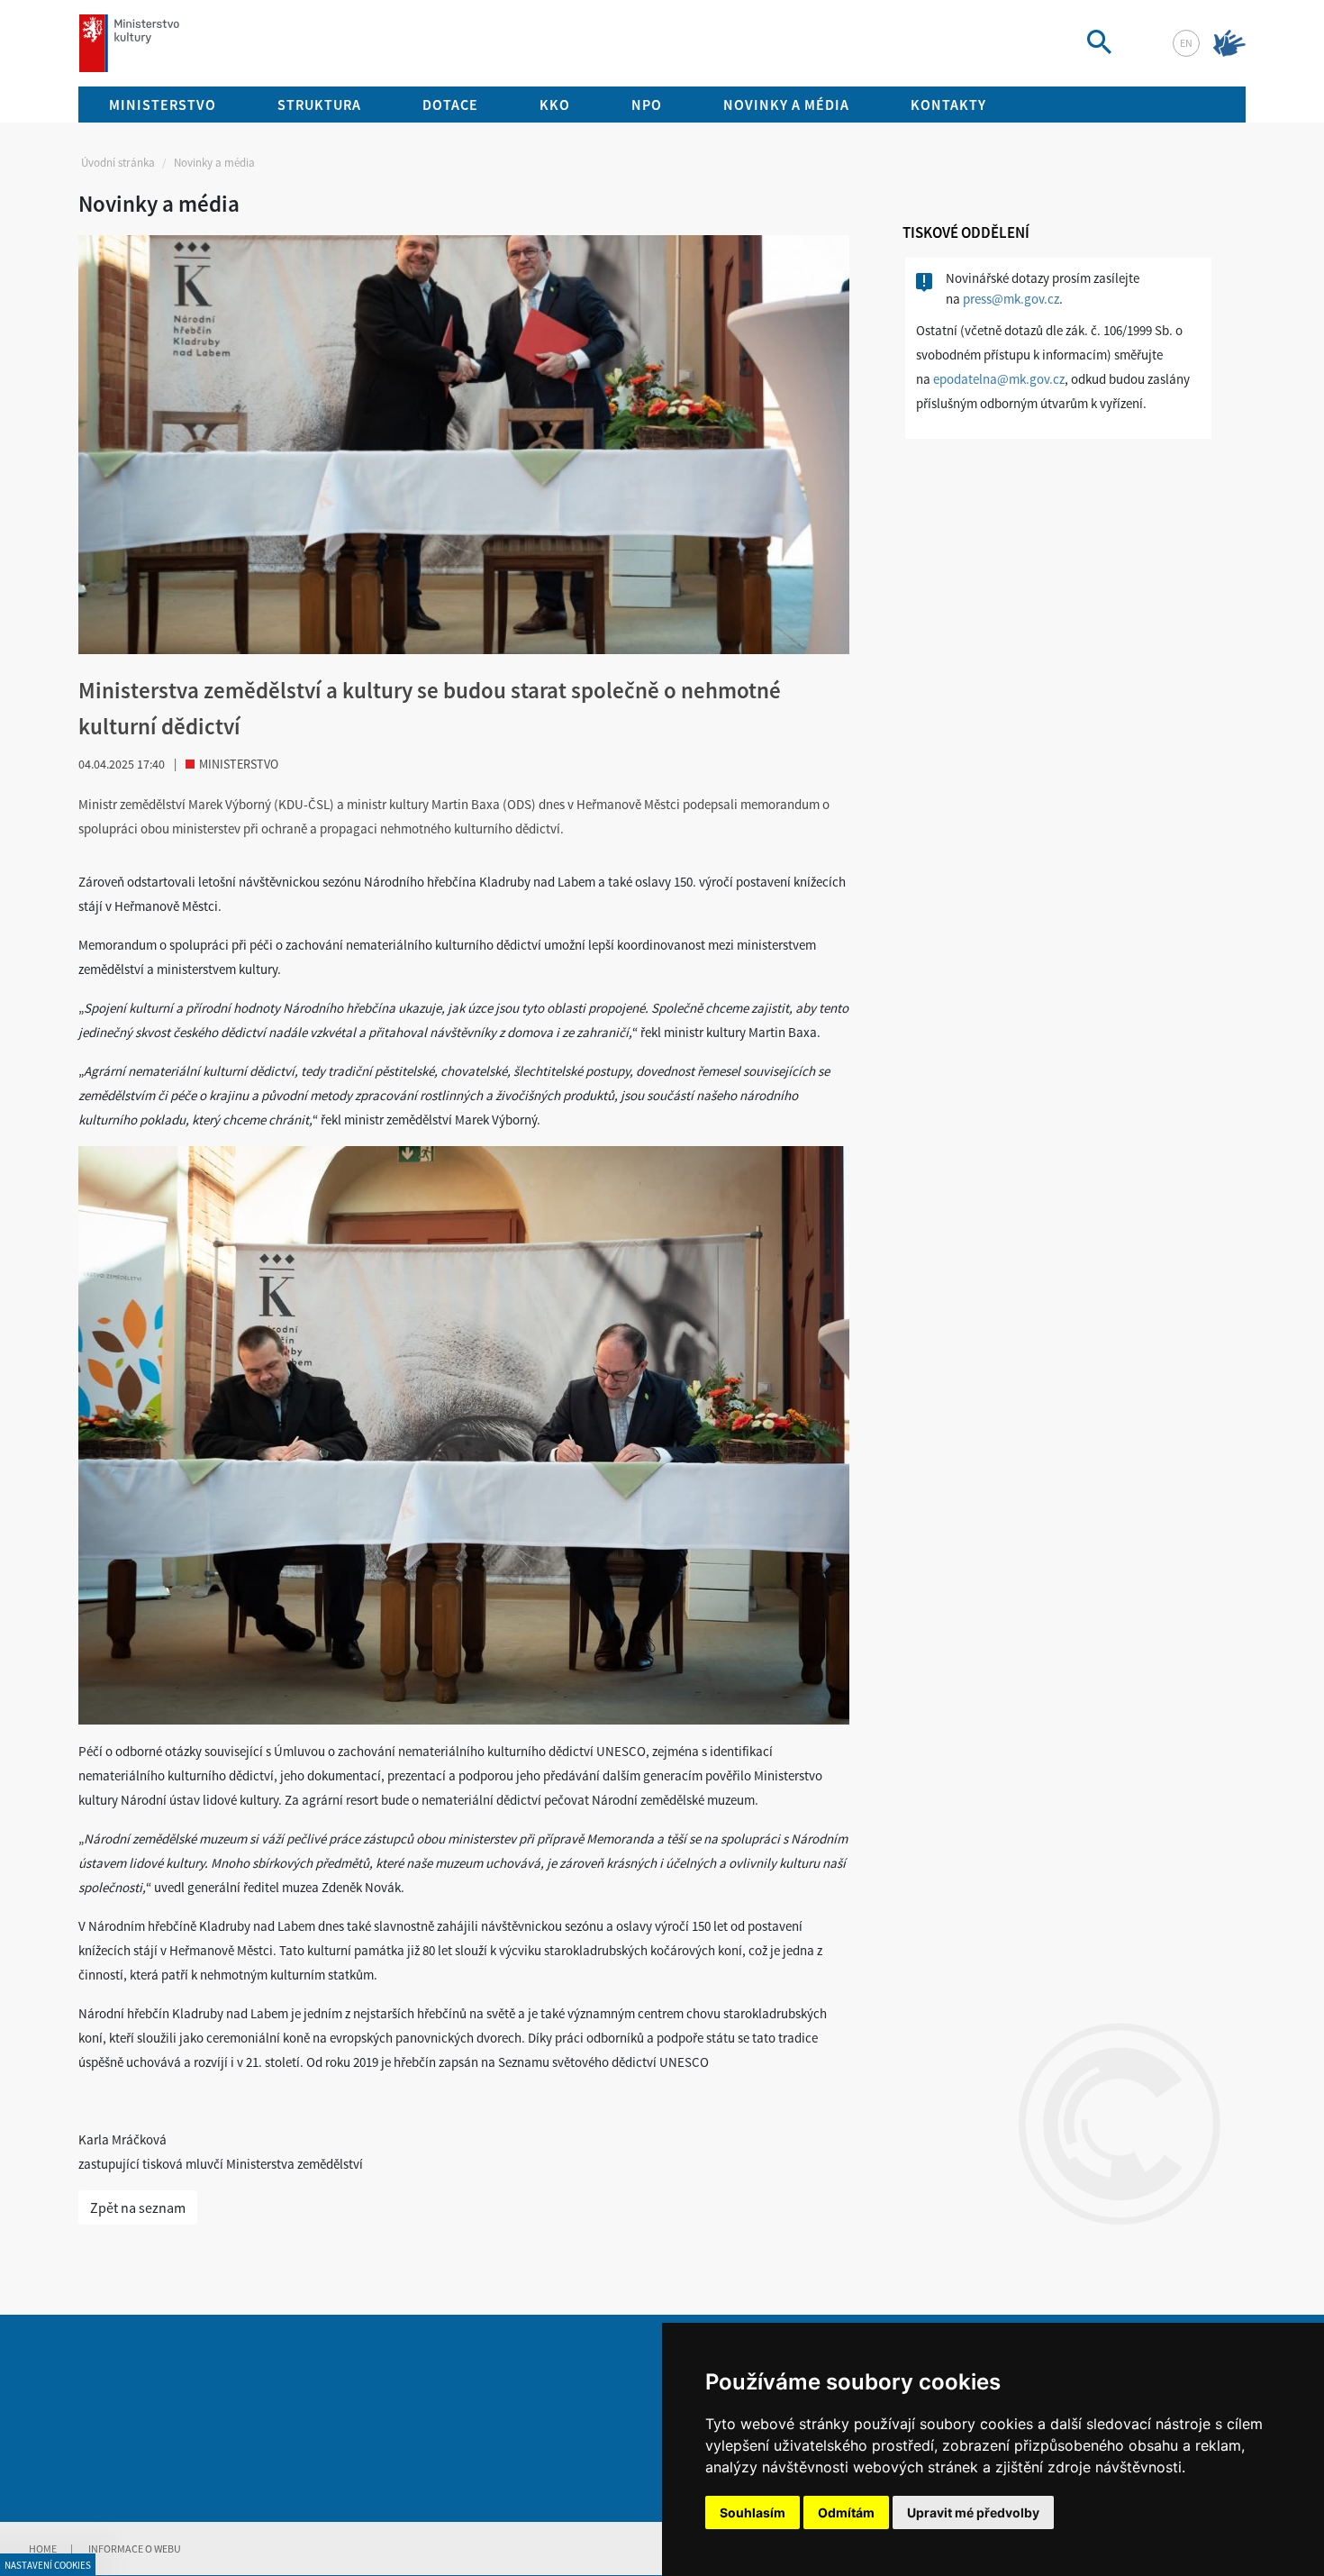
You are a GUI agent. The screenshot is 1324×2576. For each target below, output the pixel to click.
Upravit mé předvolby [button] (973, 2512)
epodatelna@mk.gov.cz (999, 379)
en (1186, 43)
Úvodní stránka (118, 163)
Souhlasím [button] (753, 2512)
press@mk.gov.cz (1011, 299)
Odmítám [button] (846, 2512)
